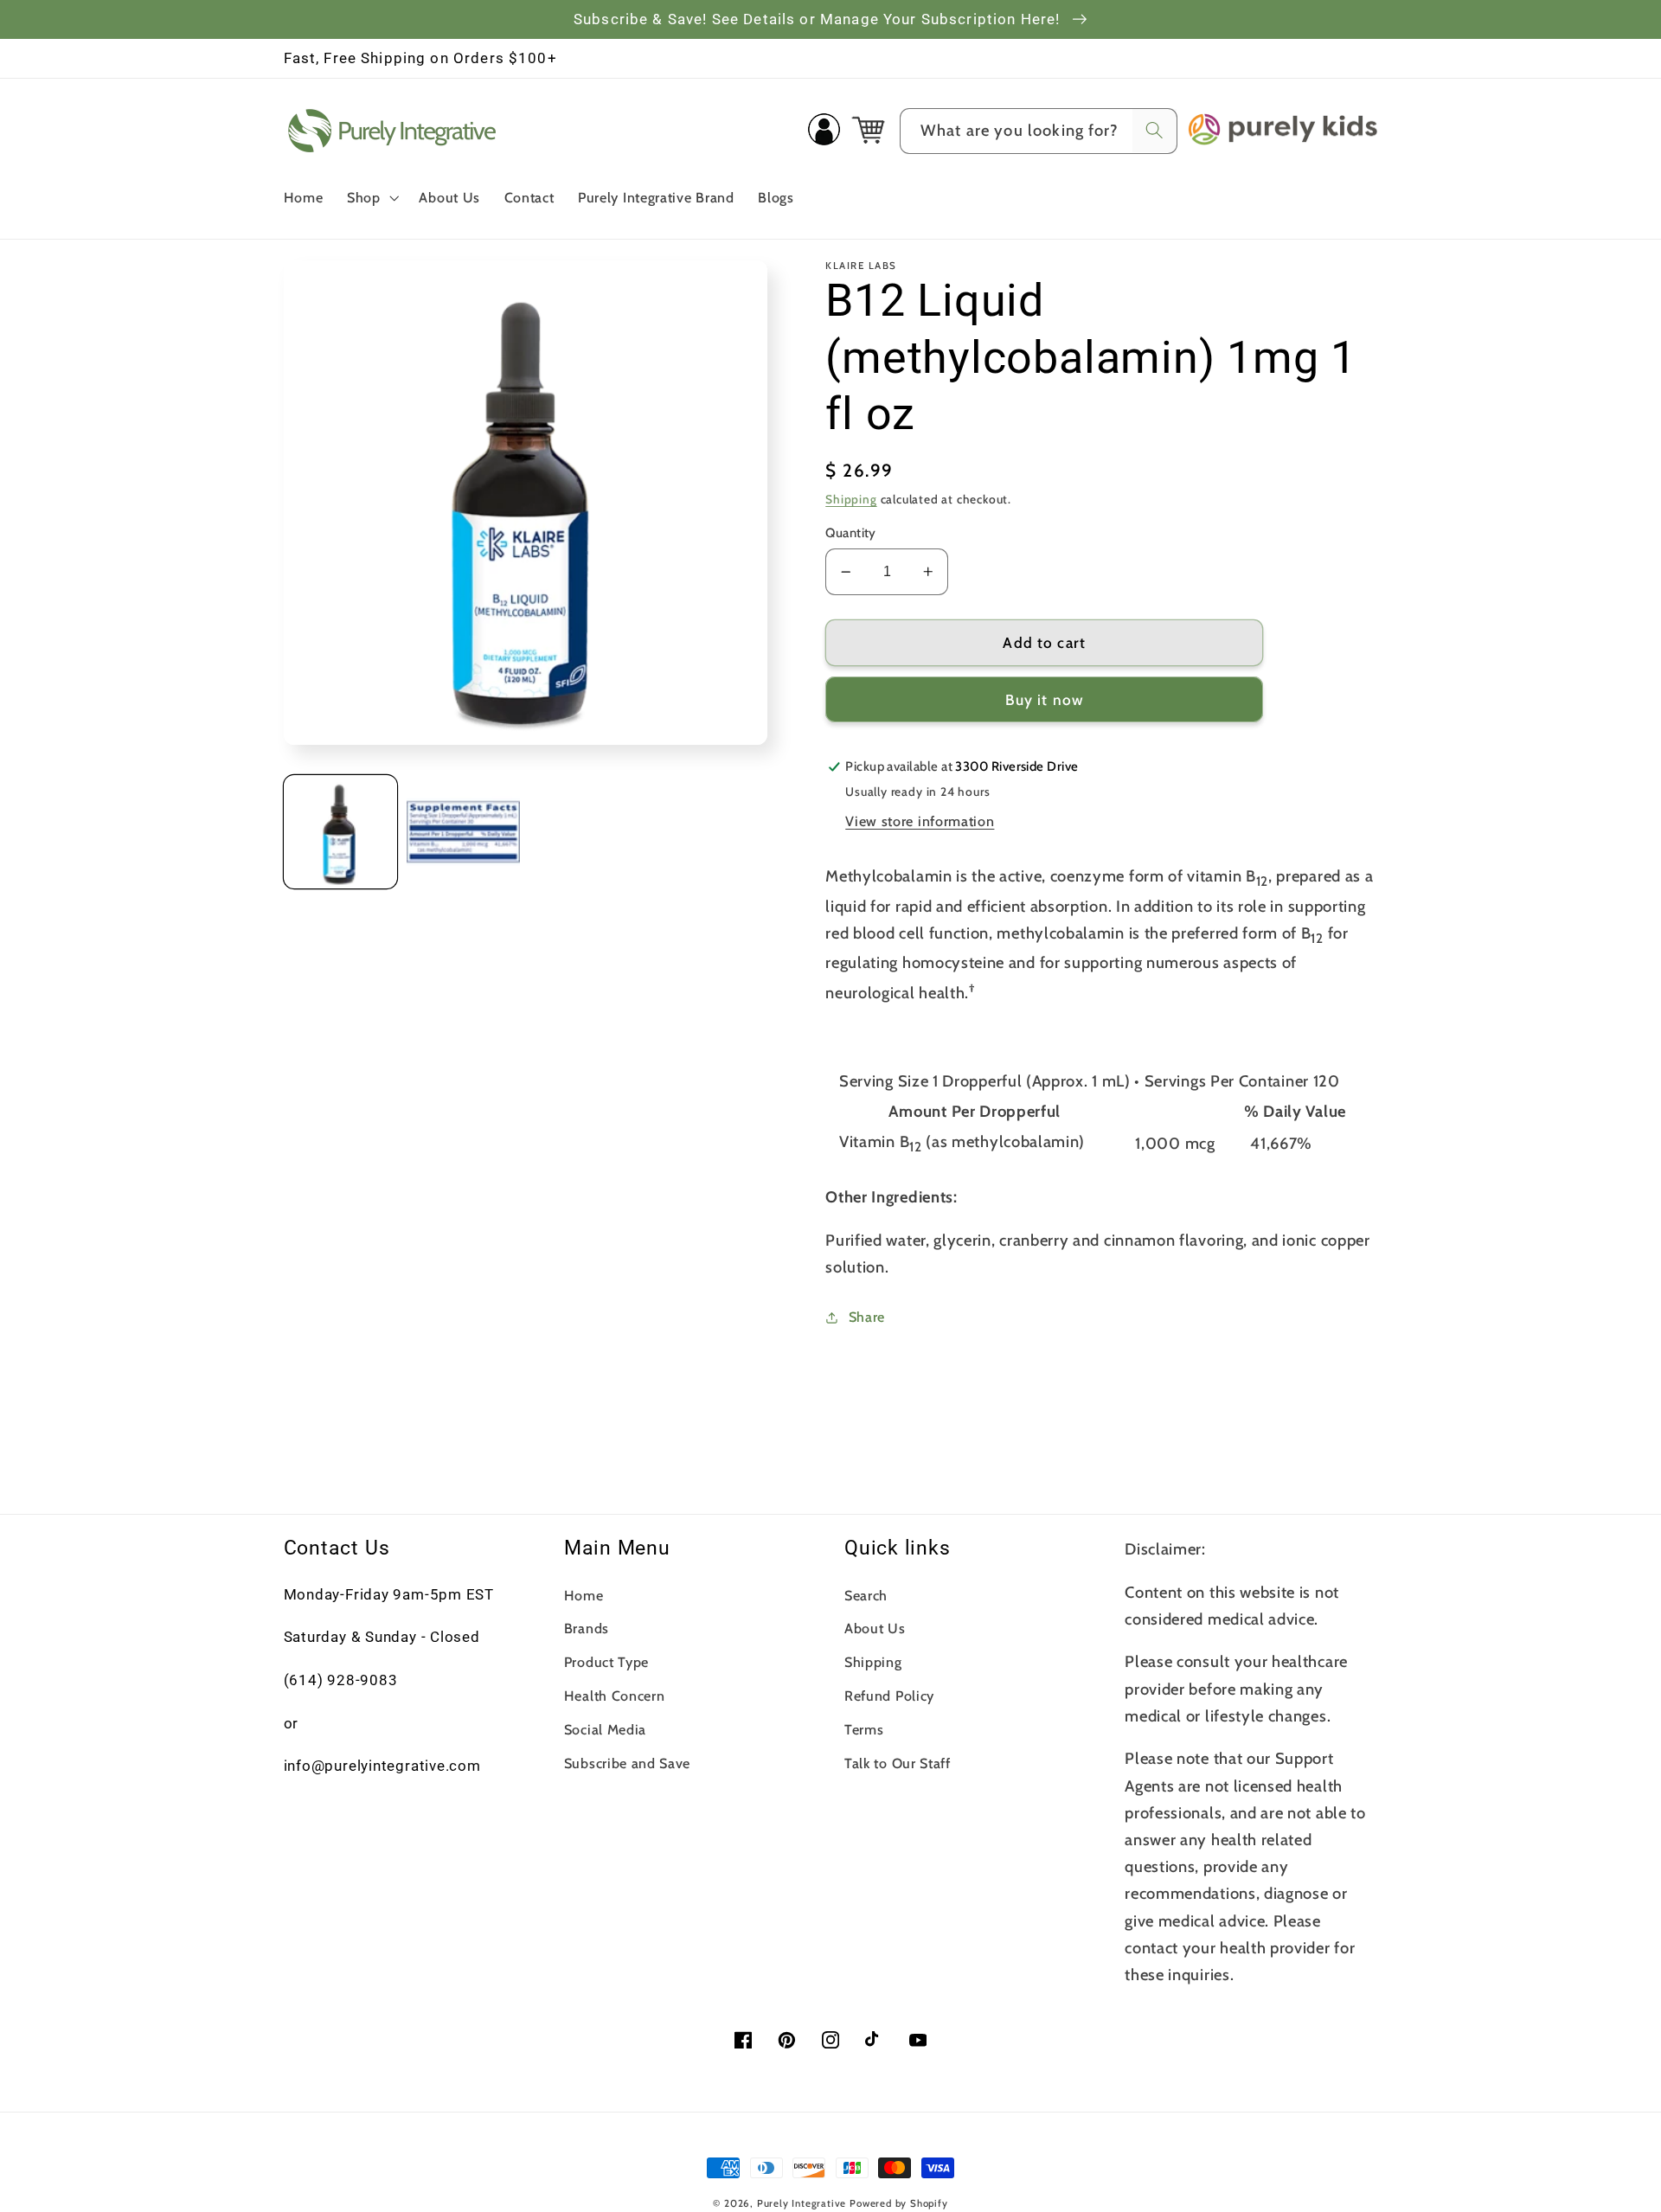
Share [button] (867, 1317)
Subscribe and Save (627, 1763)
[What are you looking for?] (1154, 131)
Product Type (606, 1662)
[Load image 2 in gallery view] (463, 832)
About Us (875, 1628)
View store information (920, 821)
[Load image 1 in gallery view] (340, 832)
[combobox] (1039, 131)
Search (866, 1595)
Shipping (851, 499)
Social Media (605, 1729)
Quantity (851, 533)
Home (584, 1595)
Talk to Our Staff (898, 1763)
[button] (371, 197)
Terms (864, 1729)
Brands (587, 1628)
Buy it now (1045, 699)
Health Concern (615, 1696)
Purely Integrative (802, 2203)
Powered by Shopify (899, 2203)
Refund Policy (889, 1696)
